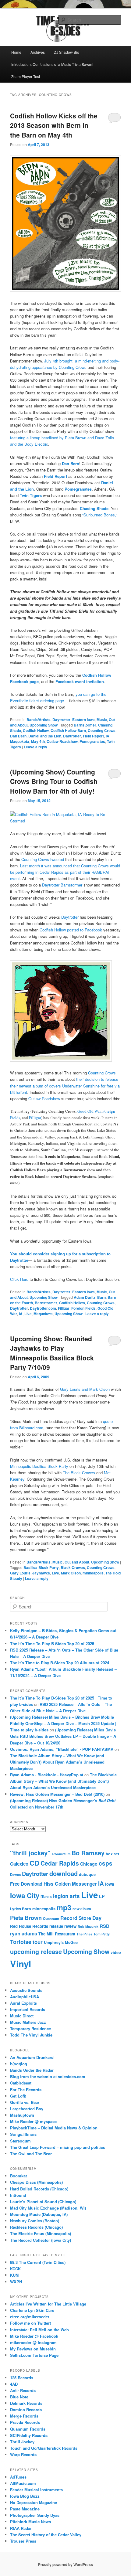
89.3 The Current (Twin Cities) (38, 2262)
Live (28, 1314)
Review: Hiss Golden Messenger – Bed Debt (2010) (57, 1794)
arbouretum (61, 1854)
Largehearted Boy (27, 2109)
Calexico (19, 1864)
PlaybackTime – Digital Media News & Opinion (54, 2128)
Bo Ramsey (88, 1853)
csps (106, 1863)
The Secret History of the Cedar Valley (46, 2535)
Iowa (110, 1884)
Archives (38, 52)
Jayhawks (41, 1573)
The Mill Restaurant (57, 1934)
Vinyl (21, 1964)
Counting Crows (102, 730)
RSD (104, 1926)
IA (108, 736)
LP (102, 1896)
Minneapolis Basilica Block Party (40, 1466)
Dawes (15, 1874)
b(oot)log (19, 2064)
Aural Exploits (23, 2003)
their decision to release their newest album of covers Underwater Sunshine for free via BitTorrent (65, 1086)
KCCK (15, 2269)
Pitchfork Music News (30, 2522)
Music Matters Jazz (28, 2022)
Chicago (89, 1864)
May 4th (38, 741)
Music (102, 720)
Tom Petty (102, 1934)
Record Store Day (81, 1918)
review (70, 1926)
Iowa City (25, 1895)
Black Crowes (73, 1567)
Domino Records (26, 2409)
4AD (14, 2384)
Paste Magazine (25, 2509)
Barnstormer (85, 725)
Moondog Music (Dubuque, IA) (39, 2214)
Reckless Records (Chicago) (36, 2227)
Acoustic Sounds (26, 1990)
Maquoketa (20, 741)
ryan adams (24, 1933)
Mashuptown (22, 2115)
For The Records (26, 2089)
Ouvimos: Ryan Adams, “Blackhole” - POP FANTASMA (62, 1749)
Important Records (28, 2009)
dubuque (87, 1874)
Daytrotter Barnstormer (62, 885)
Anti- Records (23, 2390)
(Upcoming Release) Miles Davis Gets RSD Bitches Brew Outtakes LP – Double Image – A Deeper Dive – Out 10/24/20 (63, 1736)
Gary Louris (20, 1573)
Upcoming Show (44, 725)
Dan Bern (18, 736)
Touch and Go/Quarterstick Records (44, 2448)
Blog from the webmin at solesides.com (48, 2076)
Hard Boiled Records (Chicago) (39, 2189)
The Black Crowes (80, 1473)
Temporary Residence (30, 2028)
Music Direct (22, 2016)
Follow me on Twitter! (30, 2323)
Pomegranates (92, 741)
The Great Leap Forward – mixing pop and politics (58, 2147)
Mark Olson (71, 1573)
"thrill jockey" (30, 1853)
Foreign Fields (83, 1308)
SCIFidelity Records (29, 2435)
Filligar (35, 1118)
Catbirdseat (21, 2083)
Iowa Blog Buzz (25, 2496)
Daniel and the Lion (45, 736)
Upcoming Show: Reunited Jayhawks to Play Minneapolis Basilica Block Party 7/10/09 (52, 1353)
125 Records (22, 2378)
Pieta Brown (26, 1918)
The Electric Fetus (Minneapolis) (41, 2233)
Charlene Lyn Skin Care (32, 2310)
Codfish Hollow (36, 730)
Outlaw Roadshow (62, 741)
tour (38, 1942)
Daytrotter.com (43, 1308)
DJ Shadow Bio (66, 52)
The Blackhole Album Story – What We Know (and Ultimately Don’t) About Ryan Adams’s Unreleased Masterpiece (57, 1762)
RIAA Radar (21, 2528)
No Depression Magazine (34, 2502)
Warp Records (23, 2454)
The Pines (84, 1934)
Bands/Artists (39, 720)
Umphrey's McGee (61, 1942)
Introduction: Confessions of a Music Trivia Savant (52, 64)
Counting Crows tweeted (43, 859)
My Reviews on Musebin (33, 2349)
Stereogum (20, 2141)
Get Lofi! (18, 2096)
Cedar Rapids (60, 1863)
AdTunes (18, 2477)
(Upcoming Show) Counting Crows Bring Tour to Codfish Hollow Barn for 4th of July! (54, 781)
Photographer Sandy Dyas (35, 2515)
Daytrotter (61, 720)
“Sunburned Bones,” (100, 515)
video (116, 1952)
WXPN (16, 2282)
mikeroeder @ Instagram (33, 2342)
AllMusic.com (23, 2483)
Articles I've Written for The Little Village (48, 2304)
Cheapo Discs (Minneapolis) (36, 2182)
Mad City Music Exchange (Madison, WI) (48, 2208)
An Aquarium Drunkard (32, 2057)
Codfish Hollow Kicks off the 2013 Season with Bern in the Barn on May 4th (54, 125)
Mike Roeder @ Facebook (34, 2336)
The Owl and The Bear (31, 2154)
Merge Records (24, 2416)
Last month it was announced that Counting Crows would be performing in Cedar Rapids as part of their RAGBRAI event (65, 872)
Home (16, 52)
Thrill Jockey (22, 2442)
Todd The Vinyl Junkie (31, 2035)
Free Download (26, 1884)
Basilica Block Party (41, 1567)
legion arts (66, 1896)
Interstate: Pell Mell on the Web (39, 2330)
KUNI (15, 2275)
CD (34, 1863)
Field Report (93, 736)
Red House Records (29, 1926)
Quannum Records (28, 2429)
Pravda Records (25, 2422)
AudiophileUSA (25, 1997)
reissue (56, 1926)
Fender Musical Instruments (36, 2490)
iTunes (46, 1897)
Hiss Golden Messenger (70, 1884)
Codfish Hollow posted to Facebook (71, 930)
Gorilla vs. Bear (25, 2102)
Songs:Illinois (23, 2134)
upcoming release (36, 1952)
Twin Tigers (31, 495)
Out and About (77, 1562)
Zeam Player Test (26, 76)
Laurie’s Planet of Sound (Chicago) (43, 2202)
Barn (101, 1297)
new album (82, 1909)
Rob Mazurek (88, 1926)
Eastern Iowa (83, 720)
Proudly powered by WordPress (65, 2564)
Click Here (20, 1279)
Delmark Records (26, 2403)
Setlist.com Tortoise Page (34, 2355)
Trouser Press (23, 2541)
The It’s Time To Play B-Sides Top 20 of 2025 (52, 1644)
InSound (18, 2195)
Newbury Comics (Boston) (35, 2221)
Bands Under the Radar (32, 2070)
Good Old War (89, 1111)
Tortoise (21, 1942)
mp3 (64, 1907)
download (64, 1873)
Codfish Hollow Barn (68, 730)
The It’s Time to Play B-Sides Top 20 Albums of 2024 (60, 1663)
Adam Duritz (85, 1297)
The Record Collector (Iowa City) (41, 2240)
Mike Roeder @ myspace (33, 2121)
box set (112, 1854)
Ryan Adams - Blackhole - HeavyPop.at (47, 1775)
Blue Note (19, 2397)
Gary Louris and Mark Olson (85, 1389)
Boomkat (18, 2176)
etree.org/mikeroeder (30, 2317)
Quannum (51, 1918)
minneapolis (93, 1573)
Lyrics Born (21, 1909)
